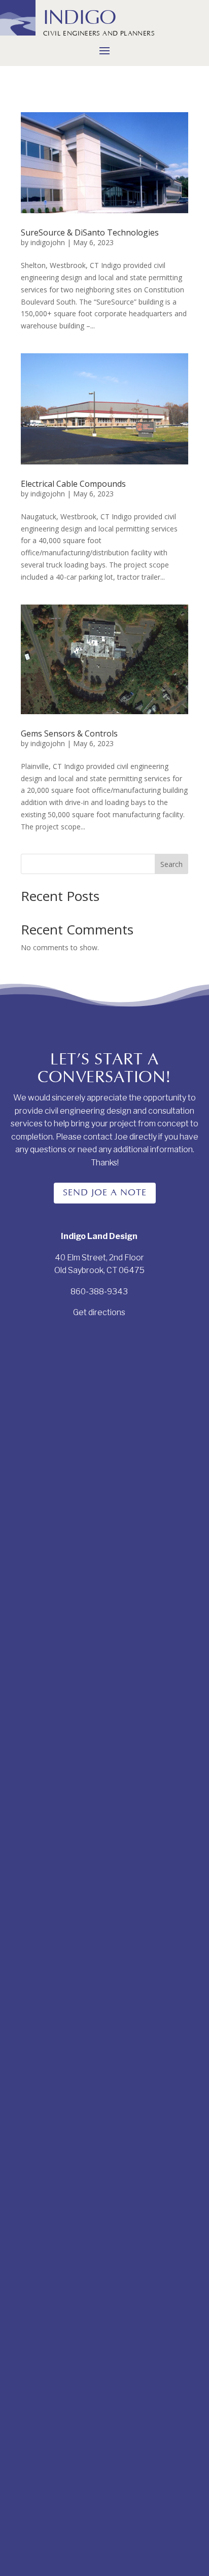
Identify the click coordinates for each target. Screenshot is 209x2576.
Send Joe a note (105, 1193)
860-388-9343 (99, 1292)
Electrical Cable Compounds (73, 484)
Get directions (99, 1312)
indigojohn (48, 242)
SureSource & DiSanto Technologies (90, 232)
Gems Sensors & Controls (69, 733)
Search (171, 864)
